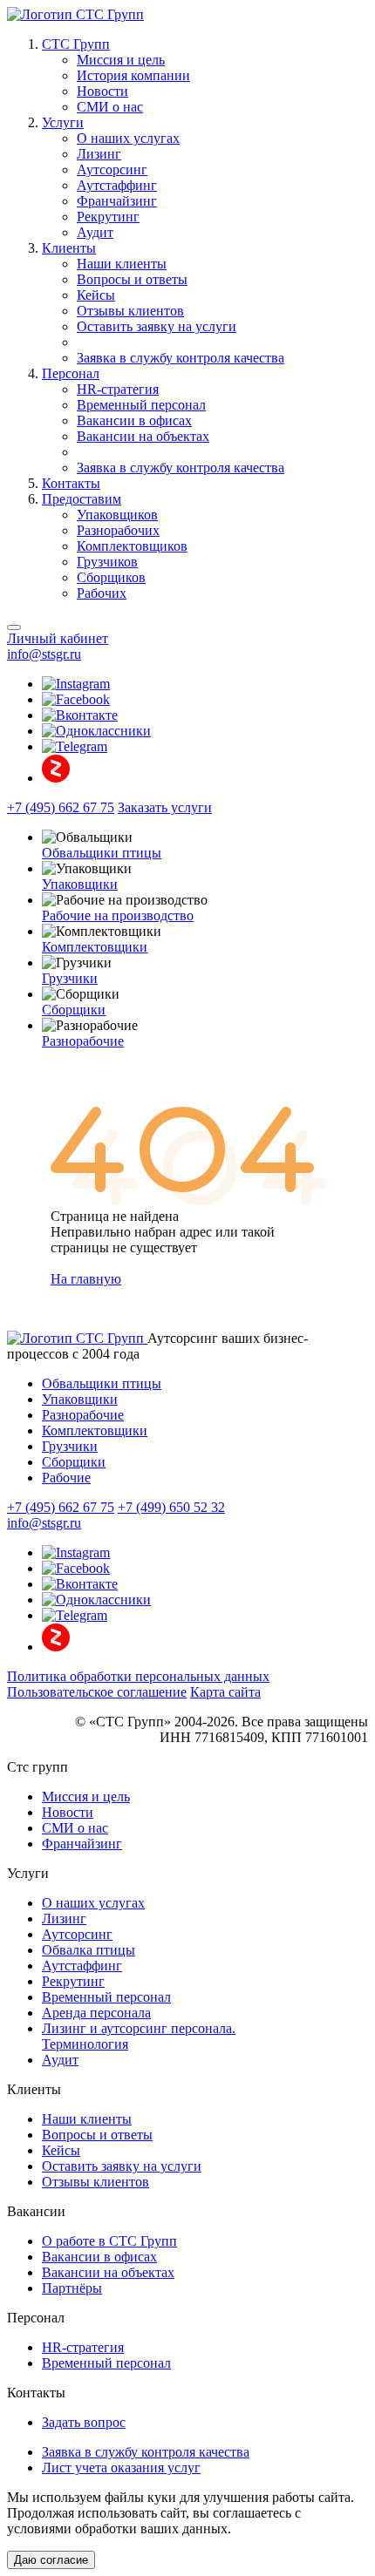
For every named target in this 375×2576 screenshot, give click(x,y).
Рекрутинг (108, 217)
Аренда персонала (96, 2013)
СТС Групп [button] (76, 44)
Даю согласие (51, 2560)
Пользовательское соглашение (97, 1692)
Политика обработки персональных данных (138, 1676)
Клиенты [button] (69, 248)
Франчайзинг (117, 201)
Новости (102, 91)
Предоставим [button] (82, 499)
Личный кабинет (58, 638)
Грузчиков (107, 562)
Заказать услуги (165, 807)
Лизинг (99, 154)
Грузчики (70, 978)
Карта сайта (225, 1692)
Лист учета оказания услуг (121, 2468)
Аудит (95, 232)
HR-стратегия (118, 389)
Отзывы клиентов (130, 311)
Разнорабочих (118, 530)
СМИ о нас (110, 107)
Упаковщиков (117, 515)
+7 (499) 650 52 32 (171, 1507)
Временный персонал (141, 405)
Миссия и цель (121, 60)
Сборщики (74, 1010)
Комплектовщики (95, 947)
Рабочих (102, 593)
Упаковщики (80, 884)
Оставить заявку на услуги (157, 326)
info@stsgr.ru (44, 654)
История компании (133, 75)
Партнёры (72, 2288)
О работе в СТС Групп (109, 2241)
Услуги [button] (63, 122)
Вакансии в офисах (134, 420)
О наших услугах (128, 138)
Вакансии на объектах (143, 436)
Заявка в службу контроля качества (181, 358)
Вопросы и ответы (132, 279)
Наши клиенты (122, 264)
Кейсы (96, 295)
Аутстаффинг (117, 185)
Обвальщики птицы (102, 853)
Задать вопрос (84, 2422)
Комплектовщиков (132, 546)
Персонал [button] (71, 373)
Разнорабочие (83, 1041)
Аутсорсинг (112, 169)
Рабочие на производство (118, 915)
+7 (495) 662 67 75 (61, 807)
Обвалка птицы (89, 1950)
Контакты (71, 483)
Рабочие (66, 1478)
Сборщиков (111, 577)
